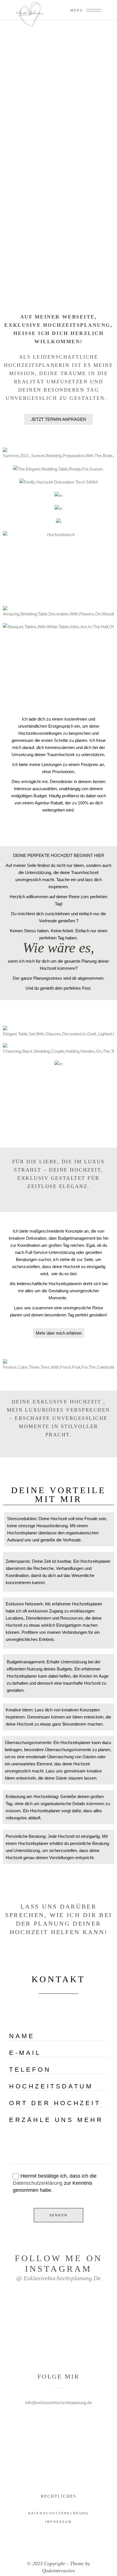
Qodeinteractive (58, 2571)
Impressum (59, 2522)
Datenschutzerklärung (38, 2183)
